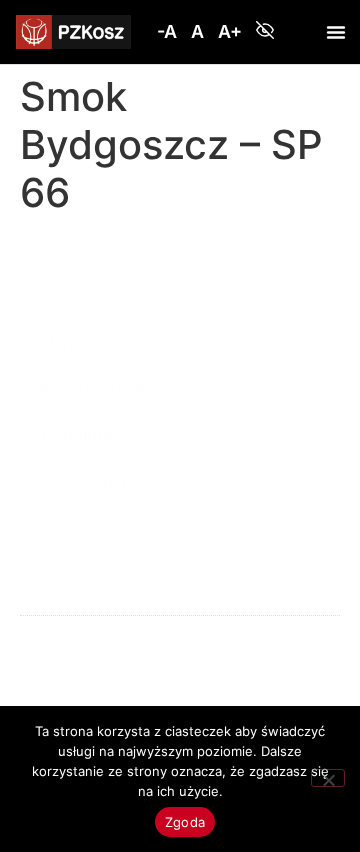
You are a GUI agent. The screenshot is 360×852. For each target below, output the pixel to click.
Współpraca (85, 434)
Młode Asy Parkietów (118, 296)
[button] (167, 32)
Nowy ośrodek (94, 388)
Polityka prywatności (117, 480)
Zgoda (185, 822)
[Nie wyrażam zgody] (328, 778)
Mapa (61, 342)
